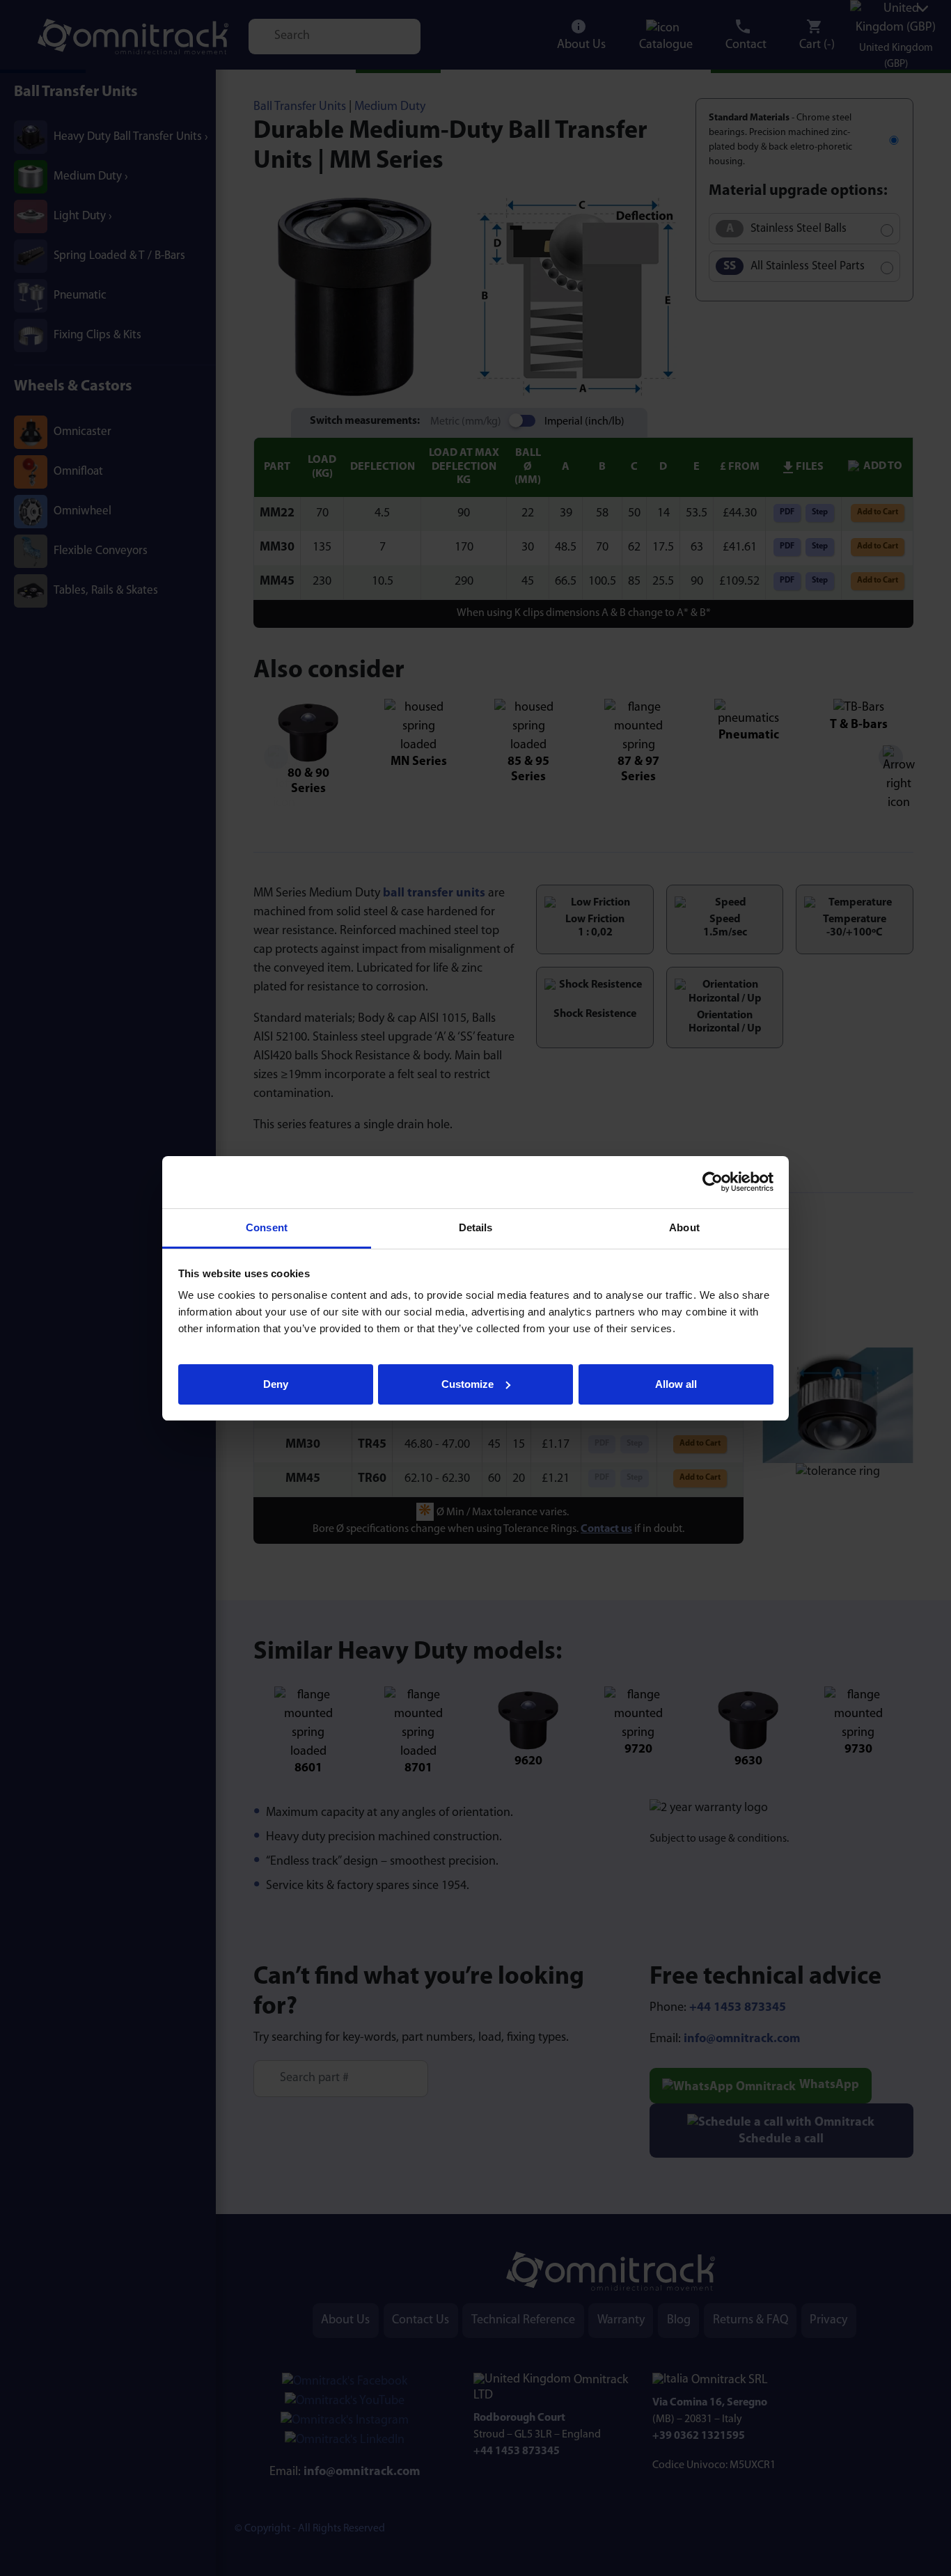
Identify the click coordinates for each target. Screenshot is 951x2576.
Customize (467, 1383)
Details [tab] (476, 1227)
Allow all (676, 1383)
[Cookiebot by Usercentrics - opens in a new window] (713, 1182)
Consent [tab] (267, 1227)
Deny (276, 1383)
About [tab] (684, 1227)
